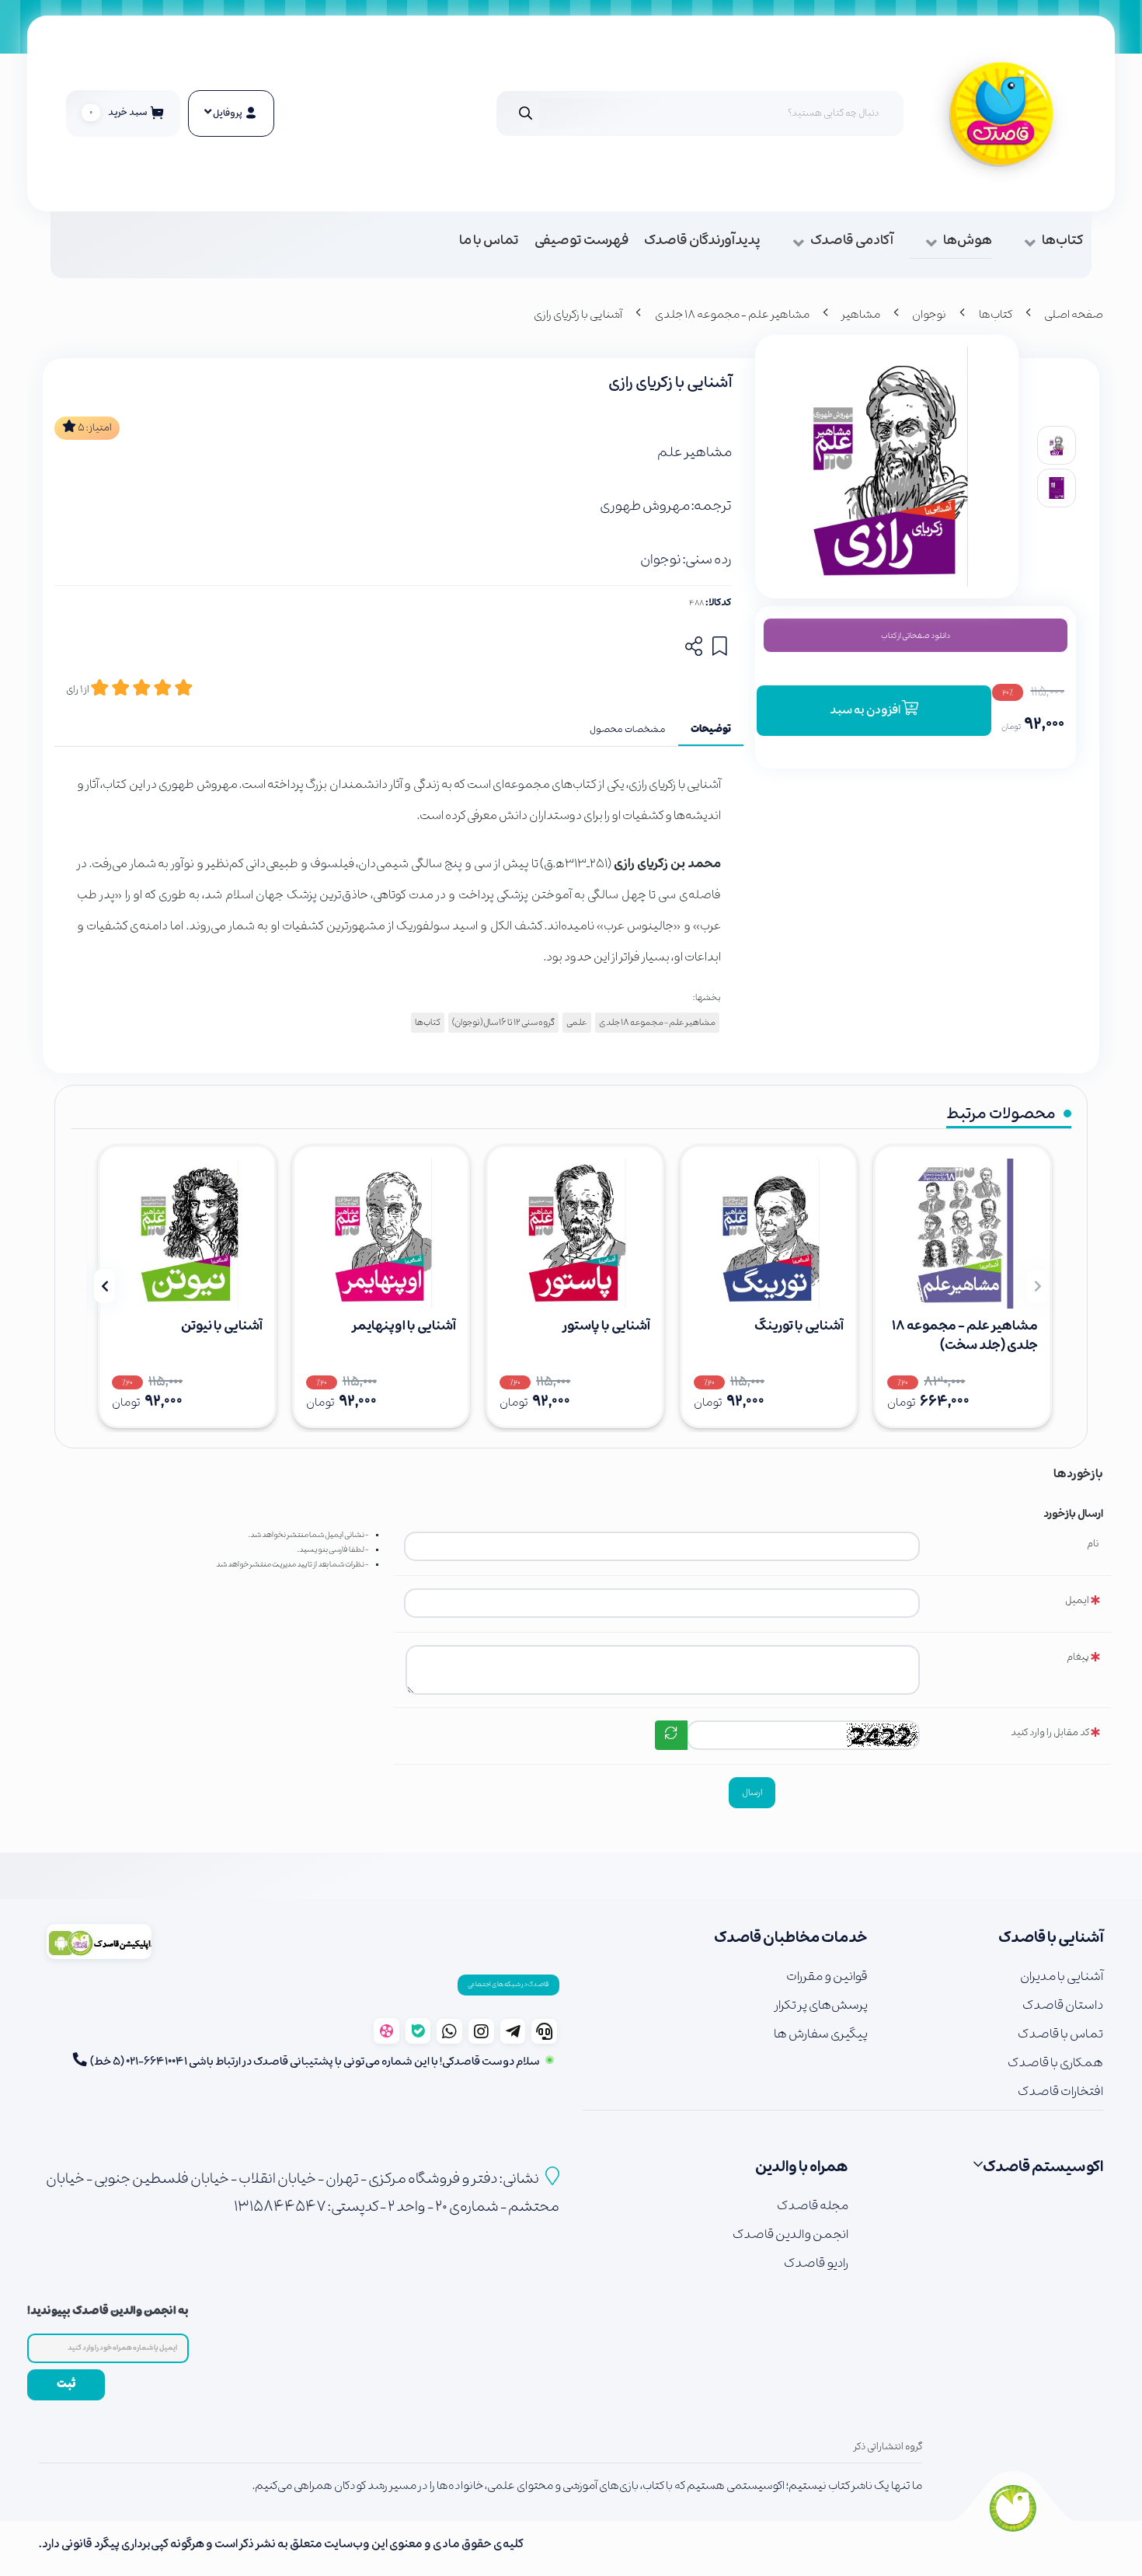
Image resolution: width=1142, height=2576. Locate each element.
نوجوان (929, 315)
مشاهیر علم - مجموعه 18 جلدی (732, 315)
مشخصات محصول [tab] (628, 730)
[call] (544, 2031)
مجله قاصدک (812, 2206)
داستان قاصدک (1063, 2005)
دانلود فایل (916, 635)
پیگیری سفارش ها (821, 2034)
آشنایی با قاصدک (1051, 1938)
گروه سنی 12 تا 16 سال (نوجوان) (503, 1023)
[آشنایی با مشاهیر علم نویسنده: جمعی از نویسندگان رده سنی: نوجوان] (963, 1234)
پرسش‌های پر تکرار (821, 2005)
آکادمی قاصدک (852, 241)
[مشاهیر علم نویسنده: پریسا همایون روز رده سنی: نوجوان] (575, 1234)
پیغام (1078, 1657)
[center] (526, 113)
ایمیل (1077, 1600)
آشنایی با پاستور (606, 1326)
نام (1093, 1544)
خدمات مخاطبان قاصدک (791, 1938)
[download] (99, 1942)
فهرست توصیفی (581, 241)
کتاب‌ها (1063, 241)
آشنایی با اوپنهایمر (404, 1326)
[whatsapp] (449, 2031)
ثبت (66, 2384)
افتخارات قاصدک (1060, 2091)
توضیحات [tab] (711, 730)
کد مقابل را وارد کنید (1050, 1732)
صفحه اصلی (1074, 315)
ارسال (752, 1793)
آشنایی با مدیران (1062, 1976)
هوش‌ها (968, 241)
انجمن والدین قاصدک (790, 2234)
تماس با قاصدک (1060, 2034)
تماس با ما (489, 241)
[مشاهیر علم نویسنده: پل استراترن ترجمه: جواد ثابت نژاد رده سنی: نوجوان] (769, 1234)
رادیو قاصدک (816, 2263)
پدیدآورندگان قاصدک (702, 241)
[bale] (418, 2031)
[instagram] (481, 2031)
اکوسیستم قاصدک (1043, 2167)
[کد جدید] (671, 1735)
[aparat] (386, 2031)
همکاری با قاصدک (1055, 2063)
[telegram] (513, 2031)
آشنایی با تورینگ (799, 1326)
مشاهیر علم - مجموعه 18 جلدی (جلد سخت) (965, 1336)
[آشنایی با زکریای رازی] (1013, 2507)
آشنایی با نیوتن (222, 1326)
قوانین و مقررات (827, 1976)
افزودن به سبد (866, 710)
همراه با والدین (801, 2167)
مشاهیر (861, 315)
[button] (1038, 1286)
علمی (577, 1023)
